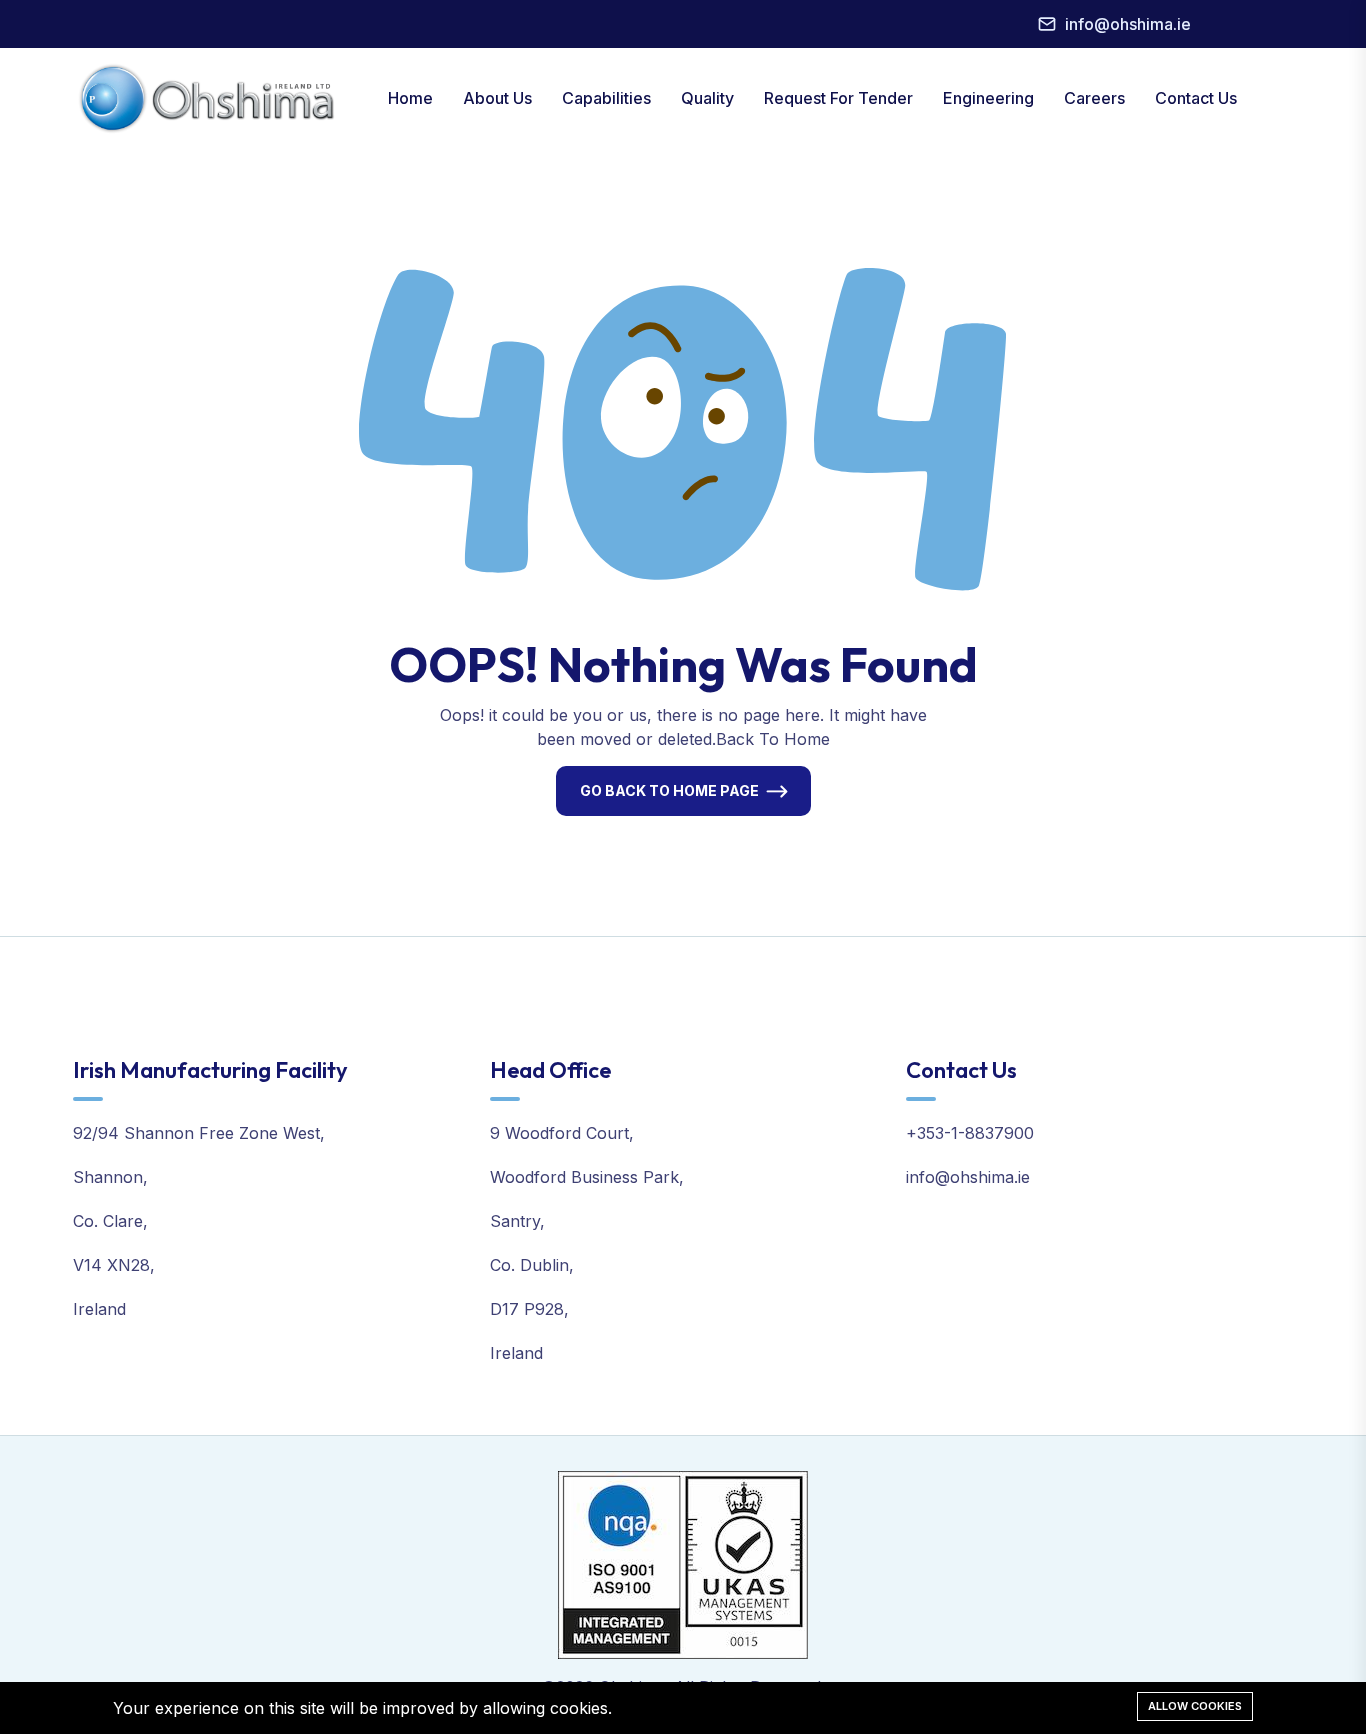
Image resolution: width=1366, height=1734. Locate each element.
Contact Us (1196, 98)
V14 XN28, (114, 1265)
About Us (497, 98)
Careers (1094, 98)
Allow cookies (1195, 1706)
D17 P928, (529, 1309)
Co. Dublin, (532, 1265)
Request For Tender (838, 98)
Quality (707, 98)
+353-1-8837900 (970, 1133)
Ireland (99, 1309)
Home (410, 98)
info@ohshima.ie (1128, 24)
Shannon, (110, 1177)
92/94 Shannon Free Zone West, (199, 1133)
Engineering (988, 98)
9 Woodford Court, (562, 1133)
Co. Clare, (110, 1221)
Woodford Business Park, (587, 1177)
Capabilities (606, 98)
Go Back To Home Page (669, 790)
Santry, (517, 1221)
